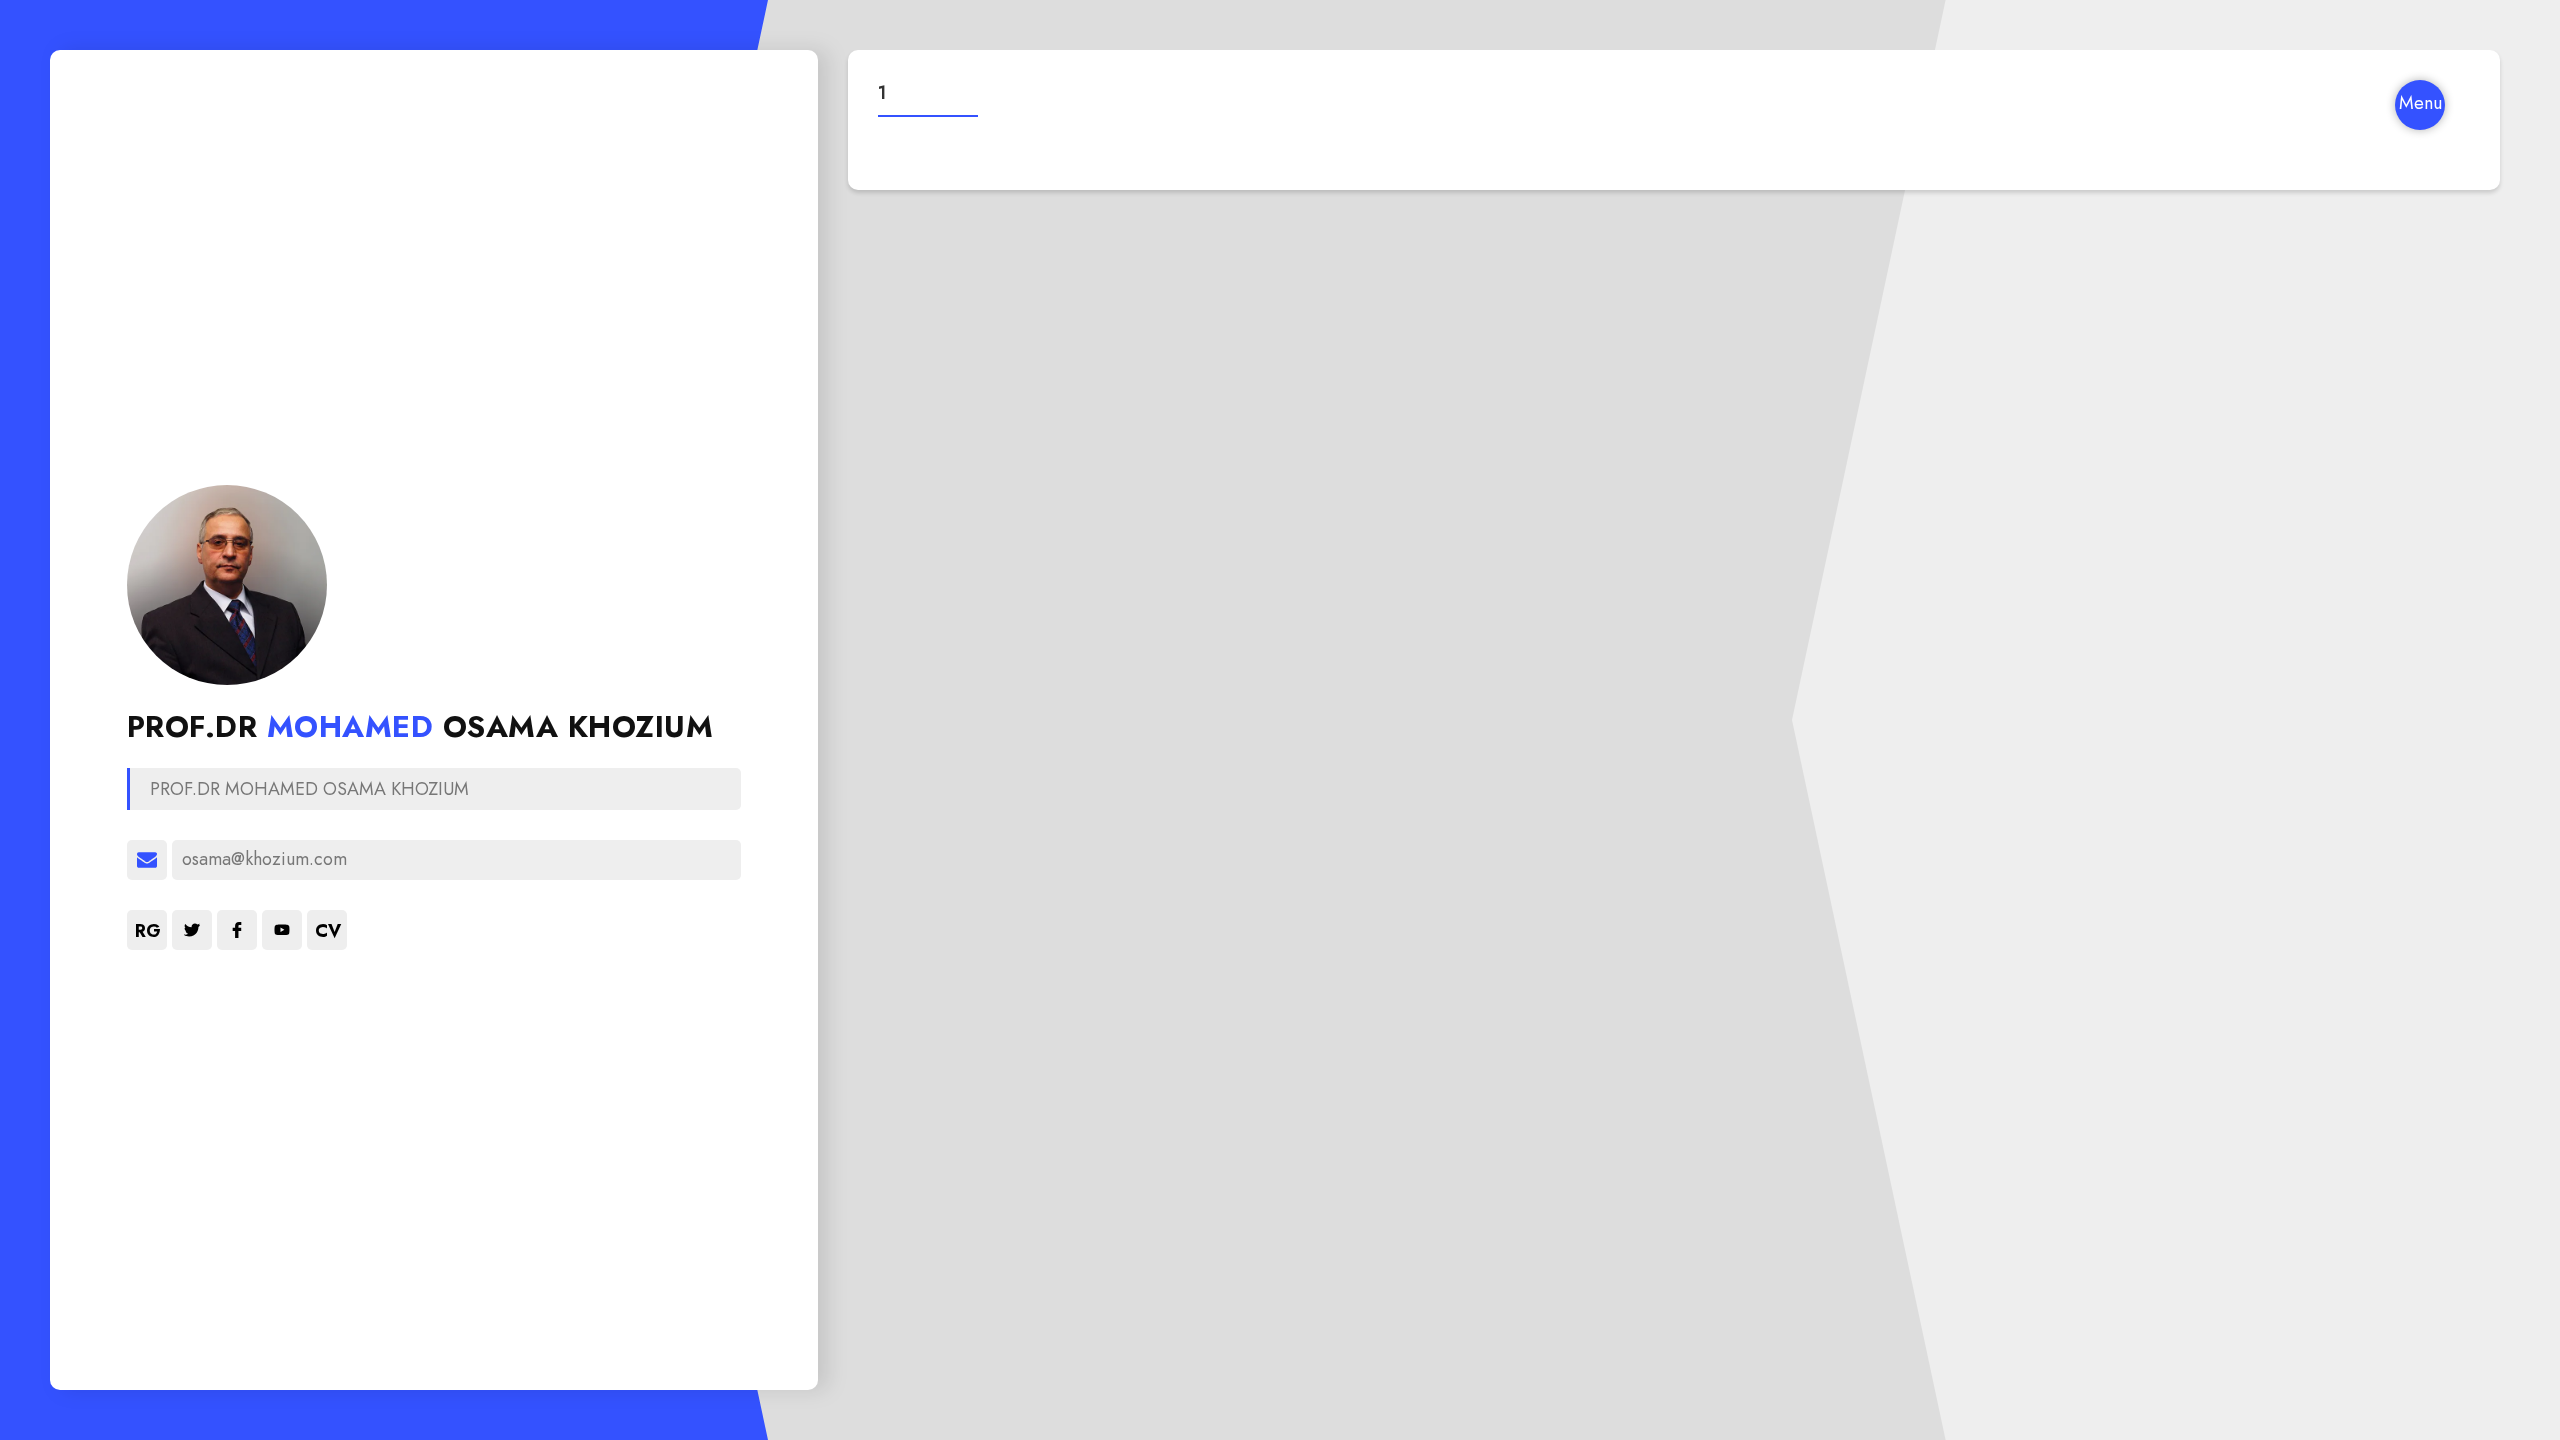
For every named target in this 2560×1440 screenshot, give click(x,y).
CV (328, 931)
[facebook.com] (237, 930)
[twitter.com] (192, 930)
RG (148, 931)
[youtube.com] (282, 930)
